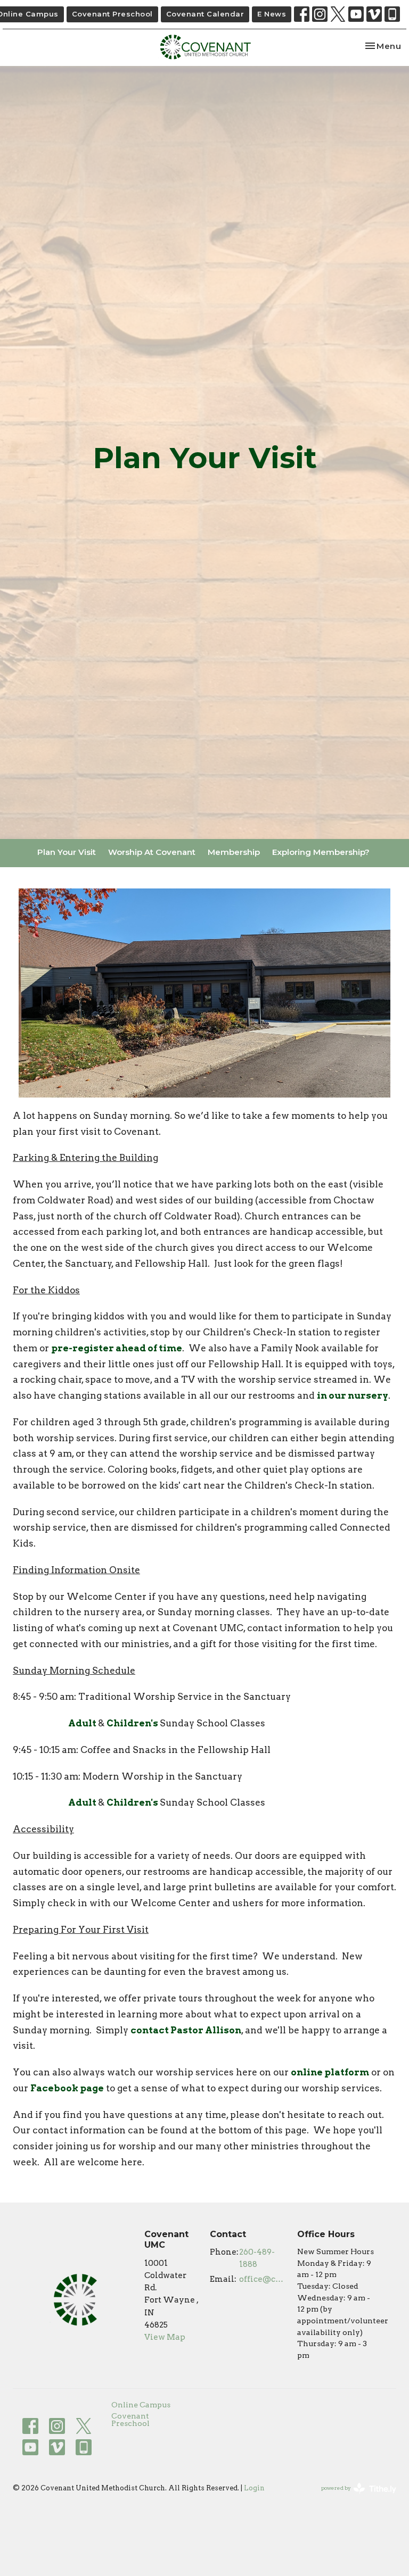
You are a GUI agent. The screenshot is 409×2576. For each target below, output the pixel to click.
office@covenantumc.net (263, 2279)
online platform (330, 2072)
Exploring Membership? (321, 852)
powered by (353, 2497)
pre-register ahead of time (117, 1348)
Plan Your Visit (67, 852)
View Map (165, 2337)
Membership (234, 852)
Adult (83, 1723)
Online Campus (141, 2405)
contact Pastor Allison (186, 2030)
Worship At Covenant (152, 852)
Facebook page (67, 2088)
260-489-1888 (257, 2258)
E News (272, 14)
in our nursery (353, 1395)
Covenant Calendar (205, 14)
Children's (133, 1723)
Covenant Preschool (112, 14)
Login (254, 2488)
